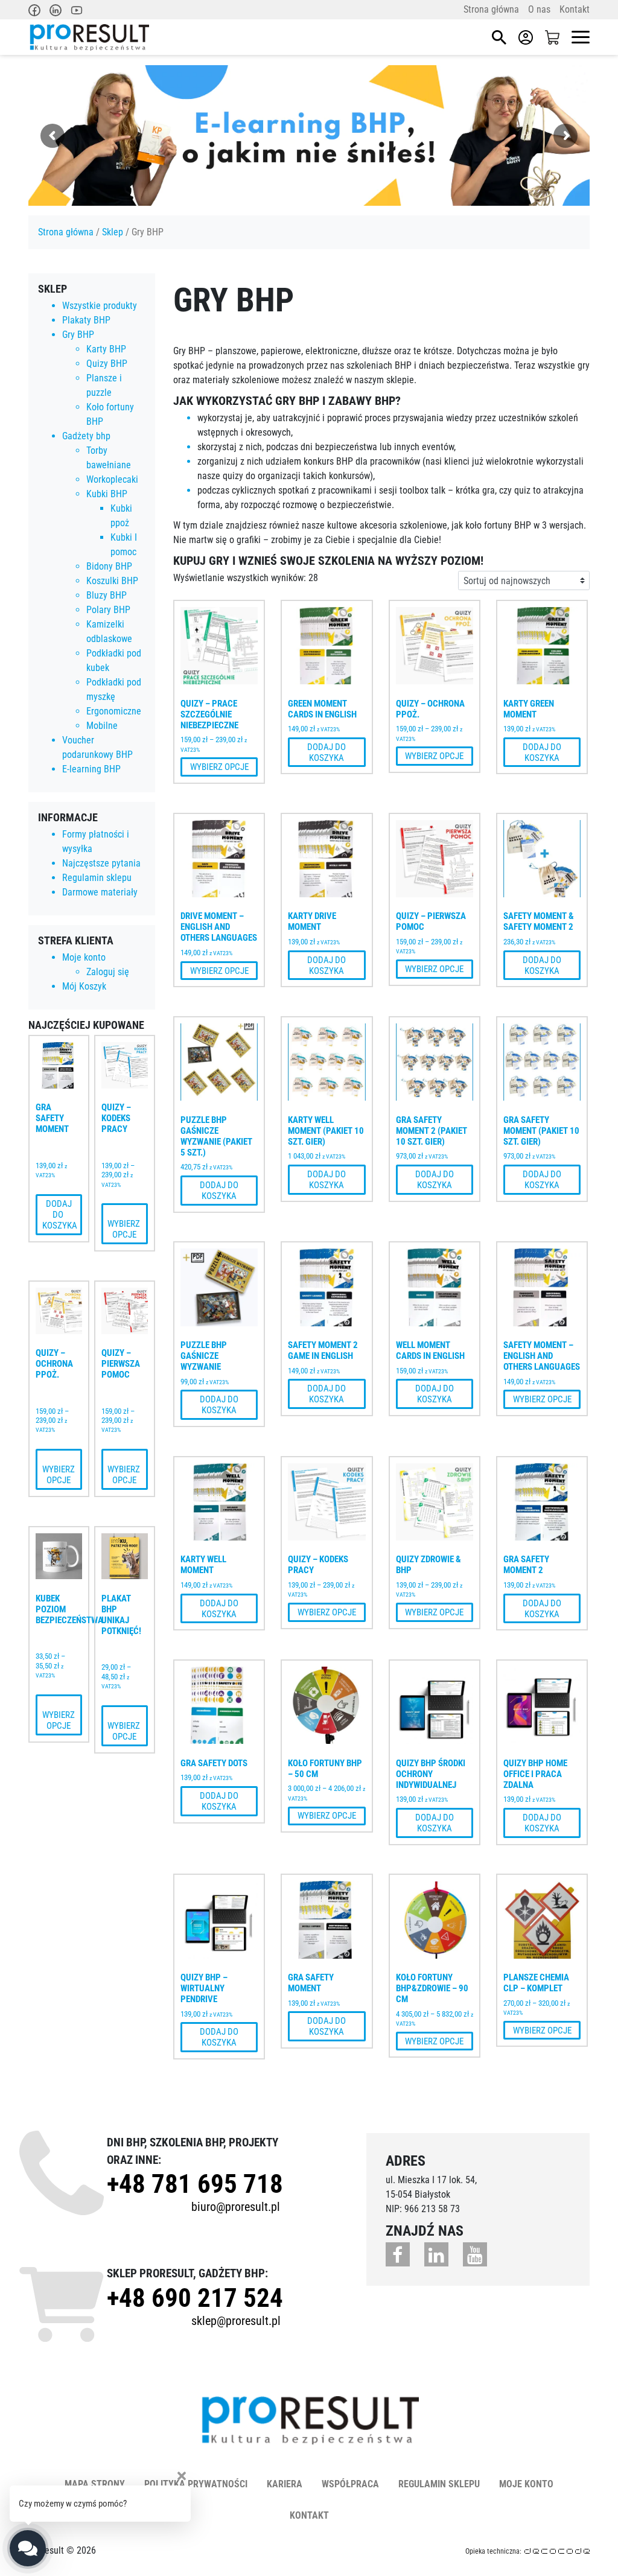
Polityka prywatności (196, 2484)
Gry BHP (78, 335)
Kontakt (575, 9)
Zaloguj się (108, 972)
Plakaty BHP (86, 320)
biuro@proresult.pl (236, 2207)
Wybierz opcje (125, 1224)
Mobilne (102, 726)
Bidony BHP (109, 566)
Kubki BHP (107, 494)
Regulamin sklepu (97, 878)
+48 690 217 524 (195, 2298)
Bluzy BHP (107, 595)
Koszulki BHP (112, 581)
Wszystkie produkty (100, 306)
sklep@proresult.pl (236, 2321)
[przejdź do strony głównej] (89, 37)
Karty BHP (106, 349)
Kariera (285, 2484)
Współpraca (350, 2484)
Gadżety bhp (86, 436)
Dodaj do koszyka (60, 1215)
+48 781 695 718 (195, 2184)
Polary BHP (108, 610)
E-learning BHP (91, 769)
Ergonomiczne (114, 711)
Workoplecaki (112, 479)
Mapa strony (95, 2484)
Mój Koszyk (84, 986)
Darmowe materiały (100, 892)
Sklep (113, 232)
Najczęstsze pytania (101, 863)
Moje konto (84, 957)
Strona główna (491, 9)
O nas (539, 9)
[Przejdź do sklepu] (552, 37)
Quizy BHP (107, 364)
